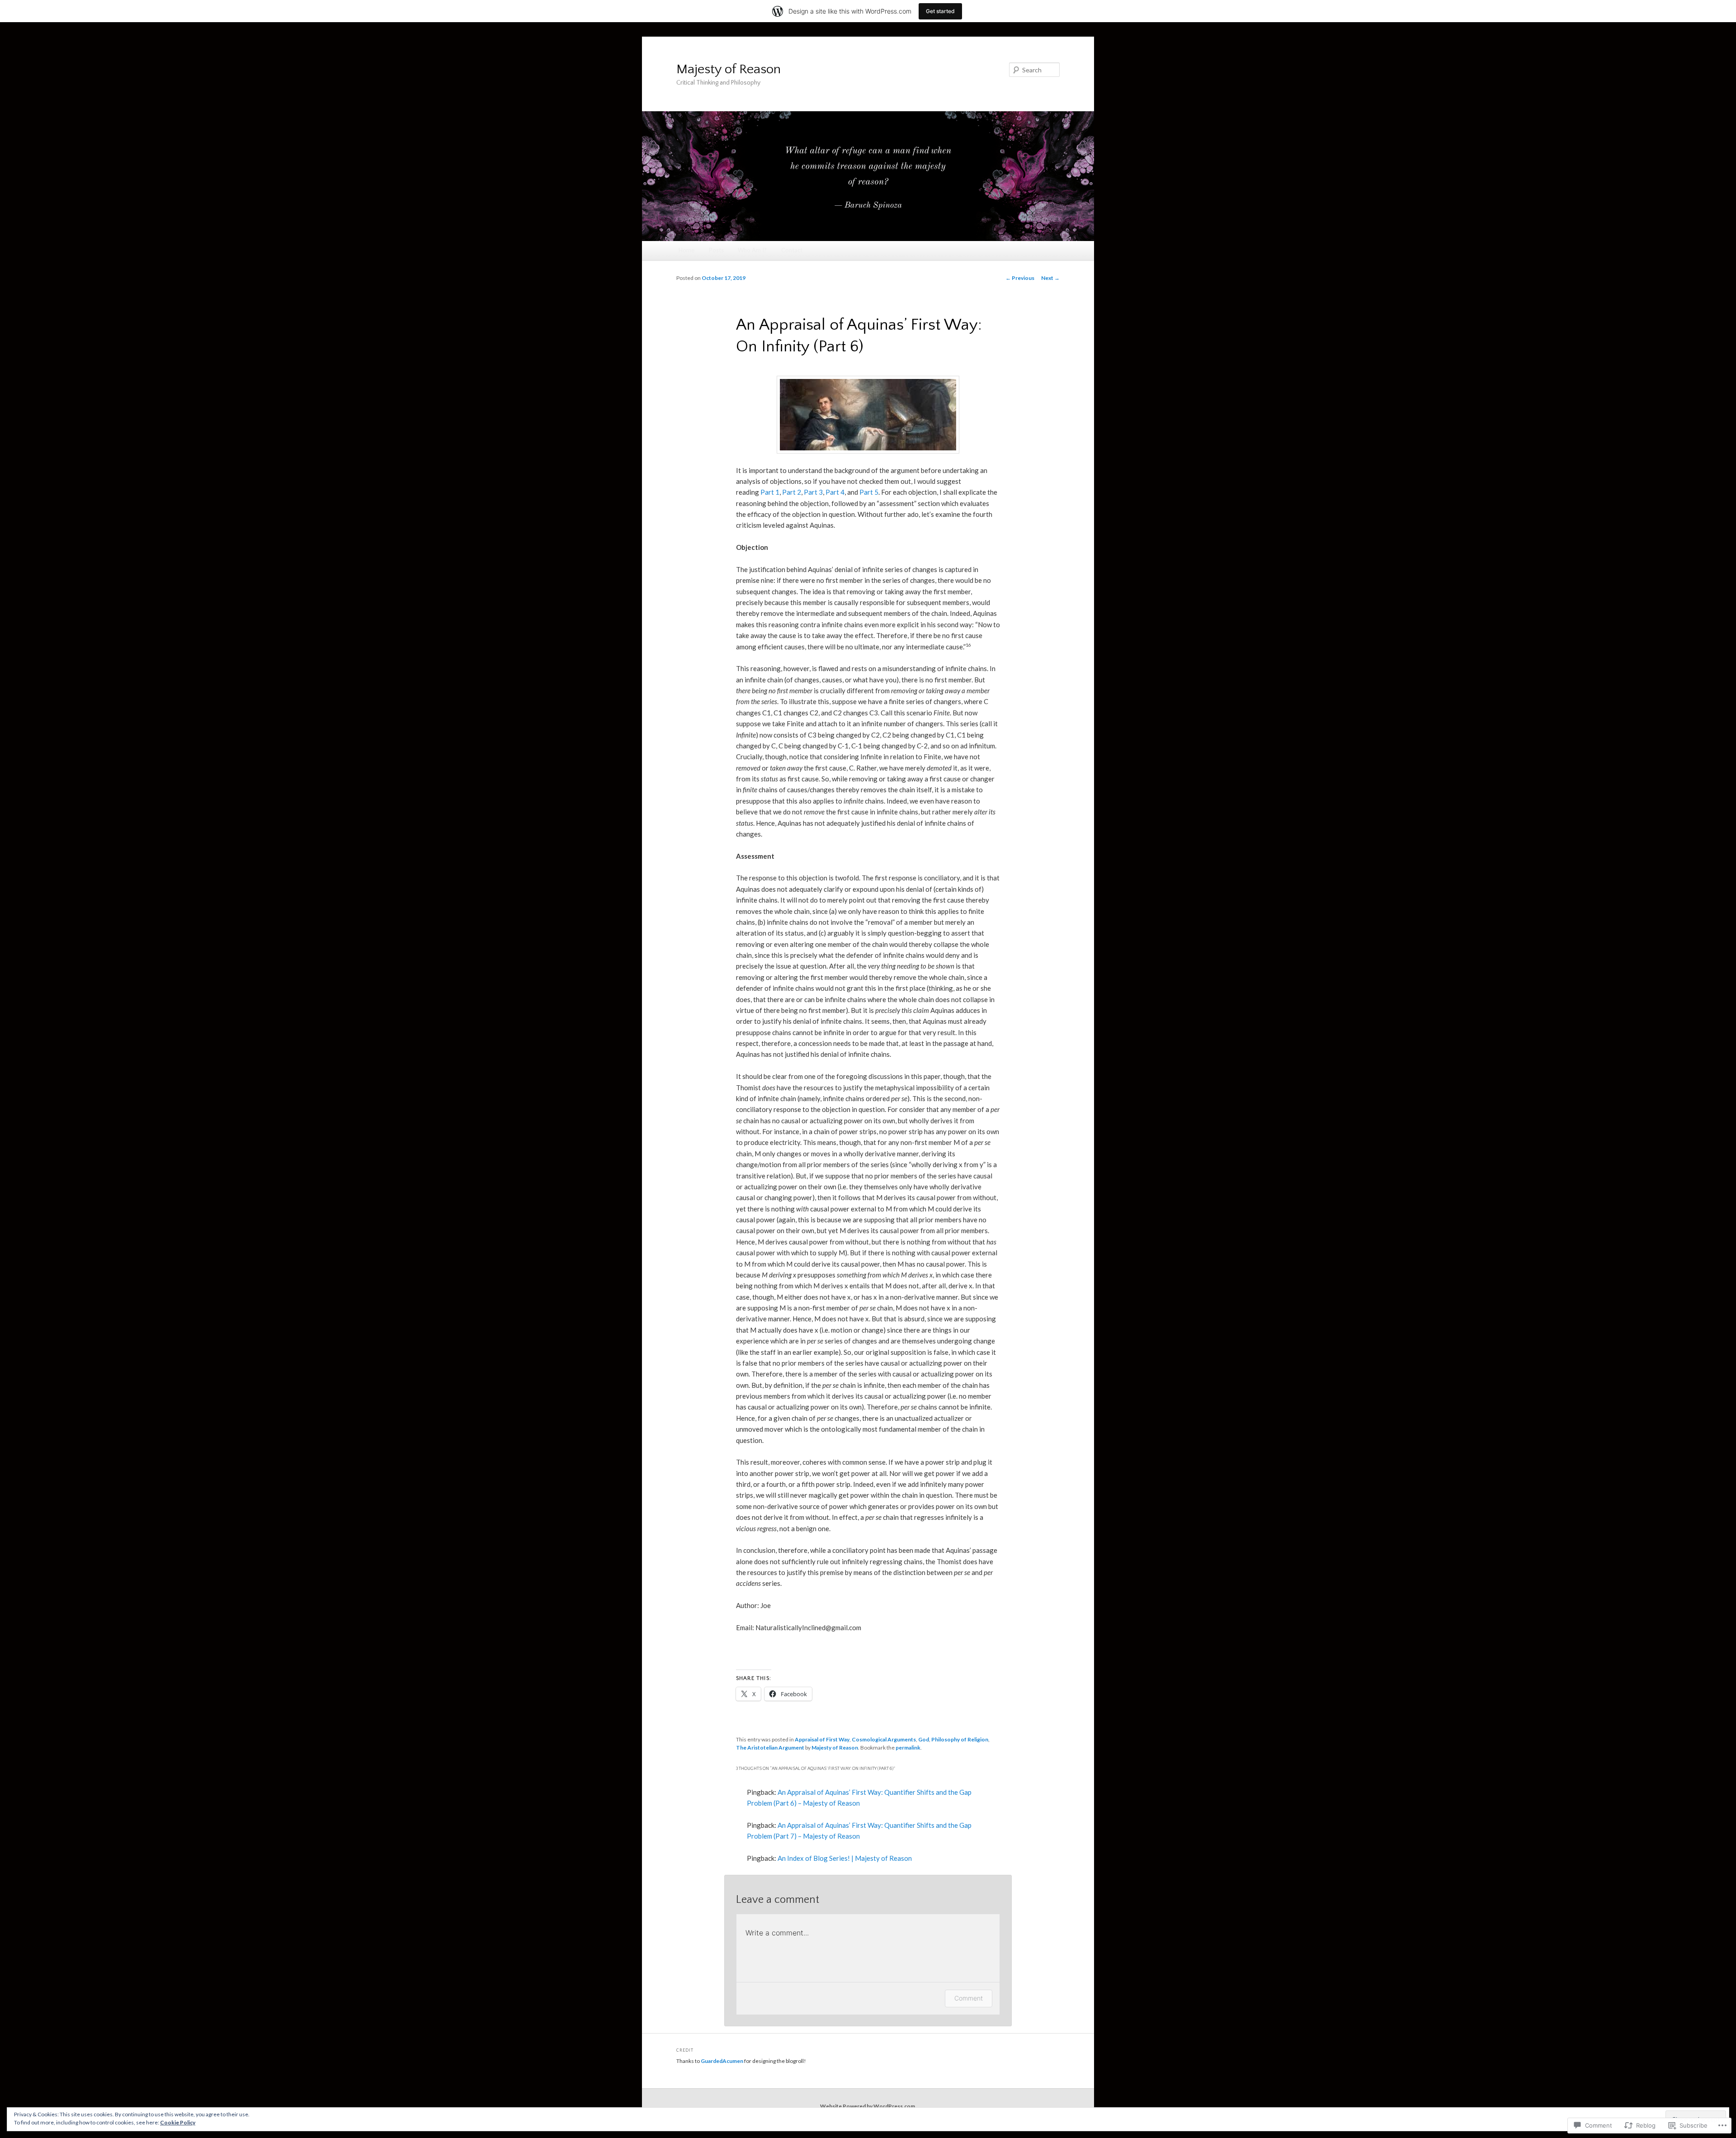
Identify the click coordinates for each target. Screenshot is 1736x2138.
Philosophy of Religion (960, 1739)
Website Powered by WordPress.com (868, 2106)
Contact (792, 250)
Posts (716, 250)
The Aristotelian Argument (770, 1748)
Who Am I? (752, 250)
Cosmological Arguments (884, 1739)
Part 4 (835, 492)
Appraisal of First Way (822, 1739)
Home (686, 250)
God (924, 1739)
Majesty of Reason (729, 69)
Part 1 (770, 492)
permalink (908, 1748)
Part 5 (869, 492)
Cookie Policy (178, 2122)
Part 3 (813, 492)
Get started (940, 11)
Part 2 (792, 492)
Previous (1020, 278)
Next (1050, 278)
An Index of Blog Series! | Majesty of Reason (845, 1858)
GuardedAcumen (722, 2061)
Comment (969, 1998)
